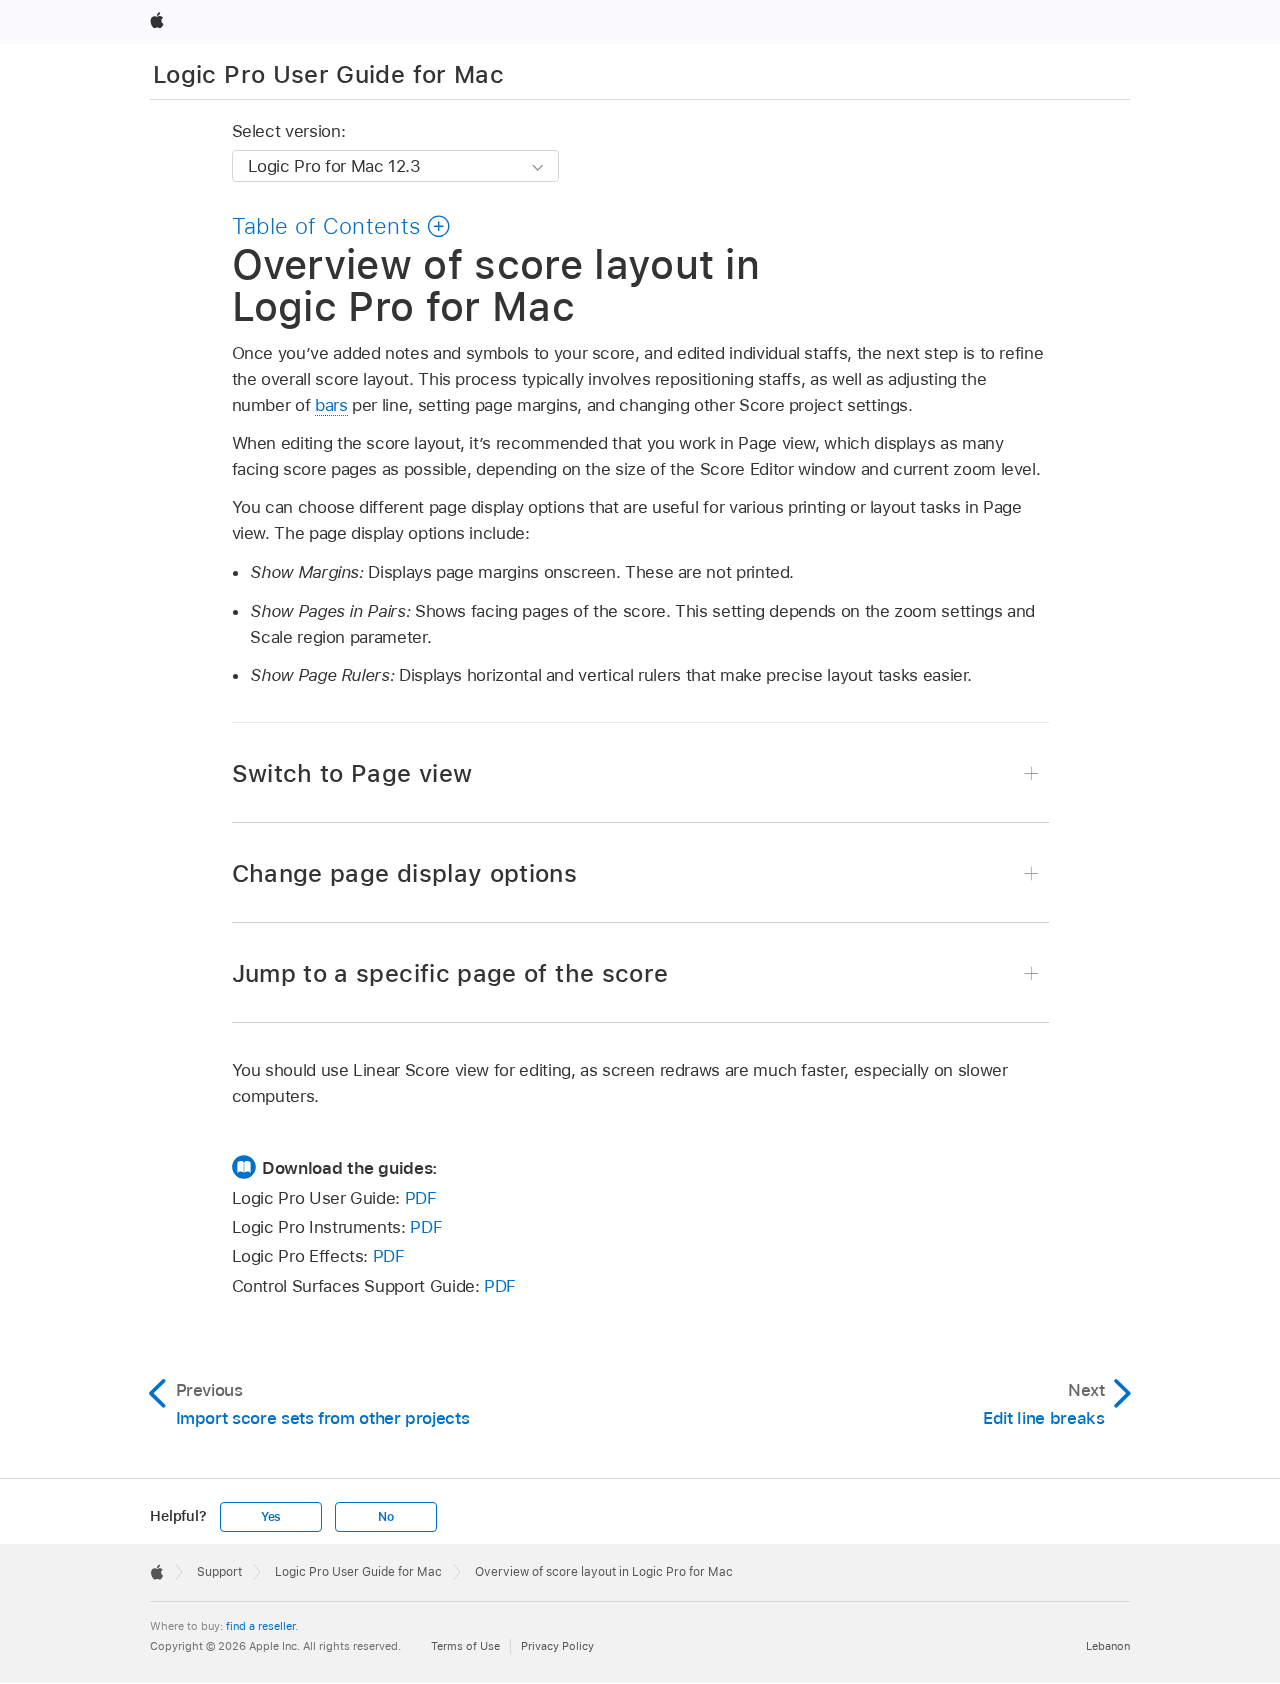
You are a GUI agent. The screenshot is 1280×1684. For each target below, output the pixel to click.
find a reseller (260, 1626)
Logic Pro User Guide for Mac (328, 74)
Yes (271, 1517)
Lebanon (1108, 1646)
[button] (342, 226)
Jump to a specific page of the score (450, 973)
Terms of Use (465, 1646)
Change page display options (405, 873)
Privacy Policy (557, 1646)
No (386, 1517)
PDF (421, 1198)
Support (219, 1572)
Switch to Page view (352, 773)
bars (331, 405)
